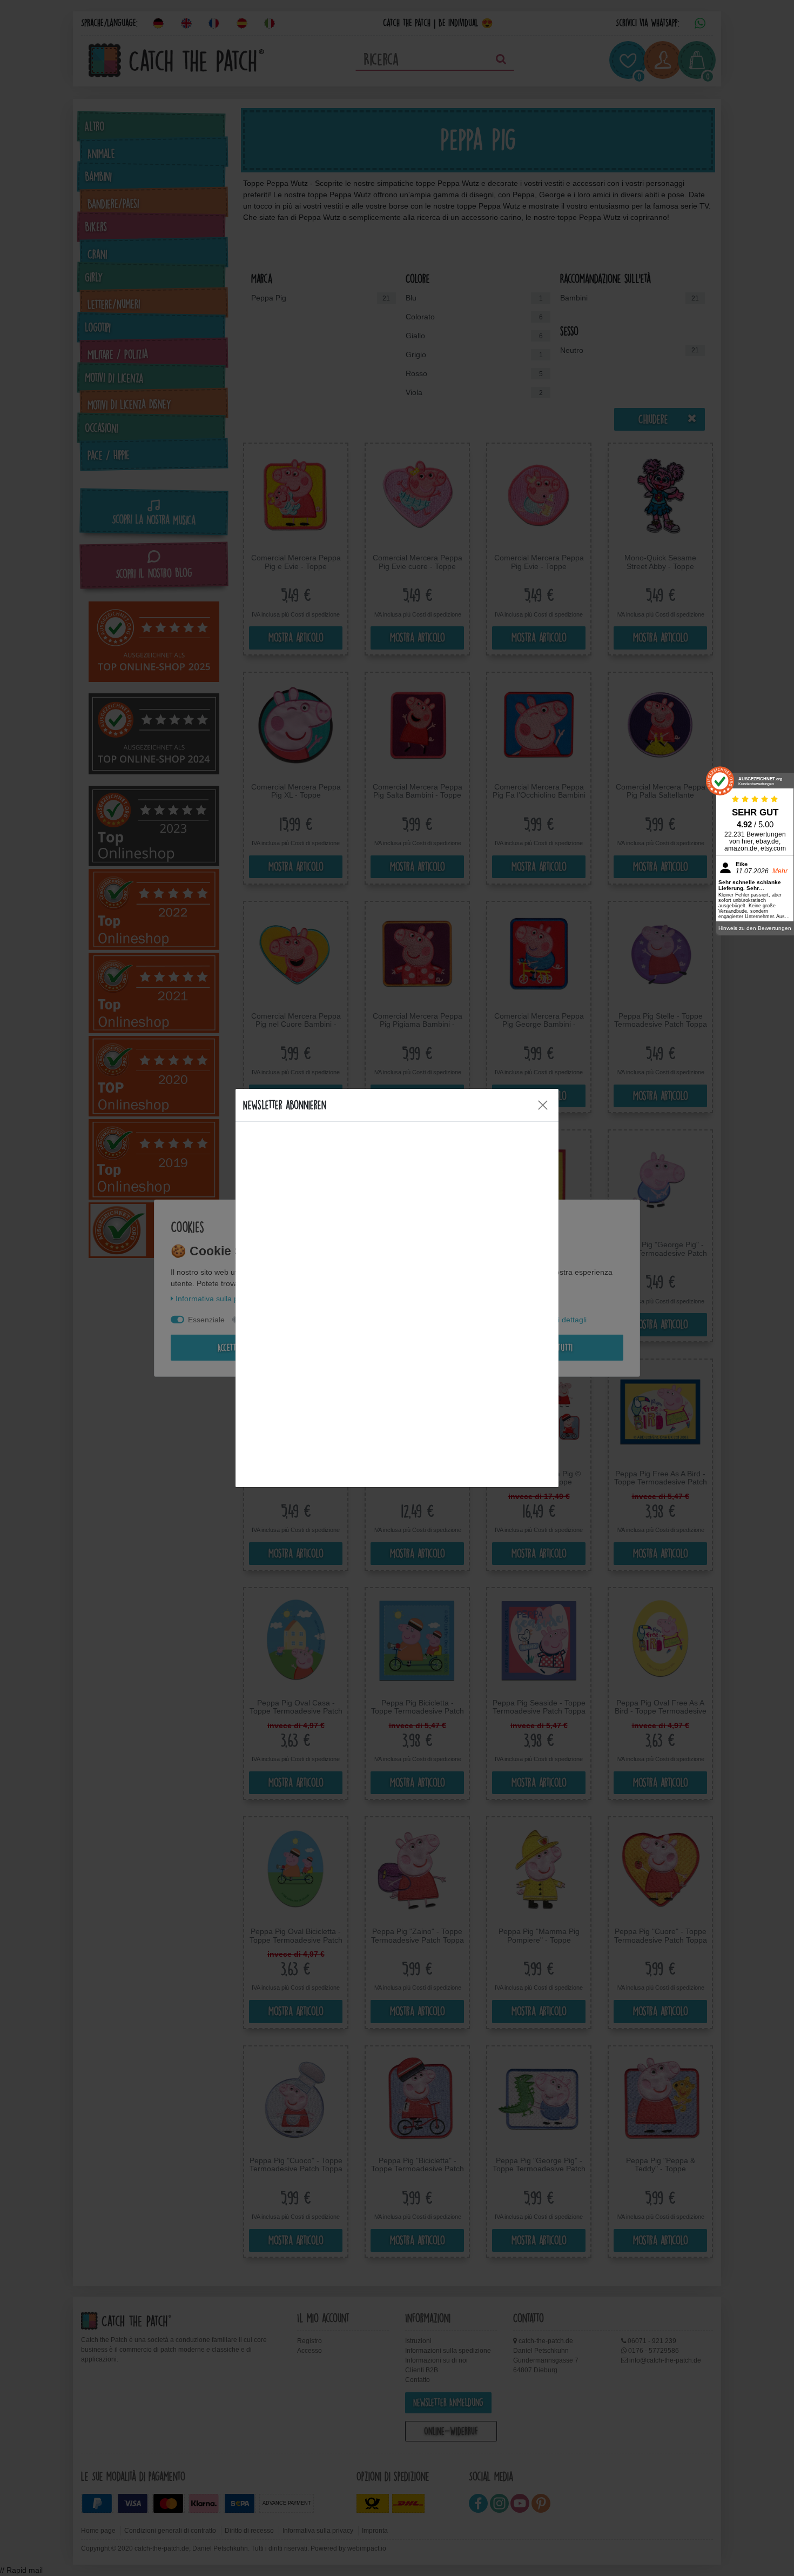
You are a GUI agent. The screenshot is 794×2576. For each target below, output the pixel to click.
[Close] (543, 1105)
